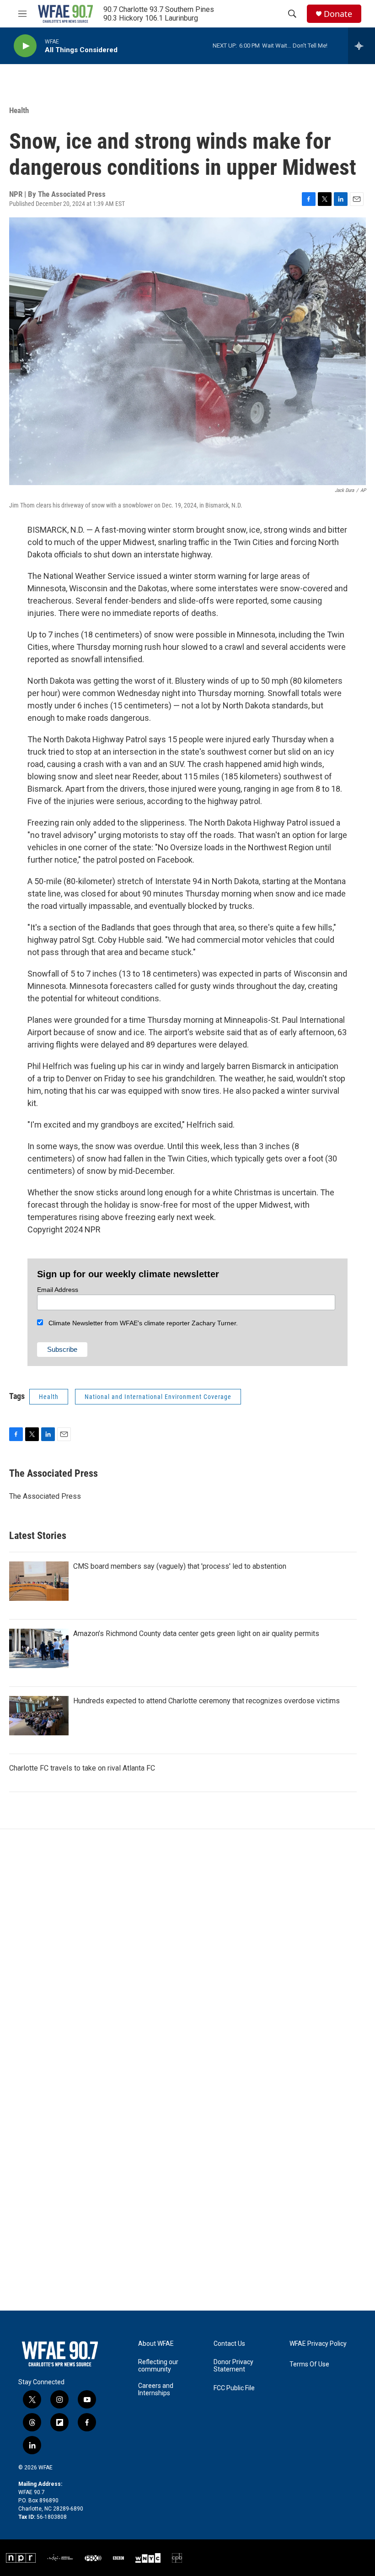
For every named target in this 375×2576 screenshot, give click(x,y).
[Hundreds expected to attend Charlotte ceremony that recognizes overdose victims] (39, 1716)
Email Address (58, 1290)
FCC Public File (234, 2388)
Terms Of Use (309, 2364)
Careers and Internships (156, 2390)
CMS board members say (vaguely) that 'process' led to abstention (180, 1566)
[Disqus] (187, 1953)
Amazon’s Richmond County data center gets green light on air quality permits (196, 1634)
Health (19, 110)
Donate (338, 14)
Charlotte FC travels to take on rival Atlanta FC (82, 1768)
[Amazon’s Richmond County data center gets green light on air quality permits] (39, 1648)
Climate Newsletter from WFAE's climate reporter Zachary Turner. (140, 1323)
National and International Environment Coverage (158, 1397)
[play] (25, 46)
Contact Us (229, 2344)
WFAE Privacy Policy (318, 2344)
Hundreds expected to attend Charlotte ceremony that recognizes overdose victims (206, 1701)
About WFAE (156, 2344)
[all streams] (362, 46)
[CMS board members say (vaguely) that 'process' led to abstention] (39, 1581)
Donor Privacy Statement (233, 2366)
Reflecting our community (158, 2366)
